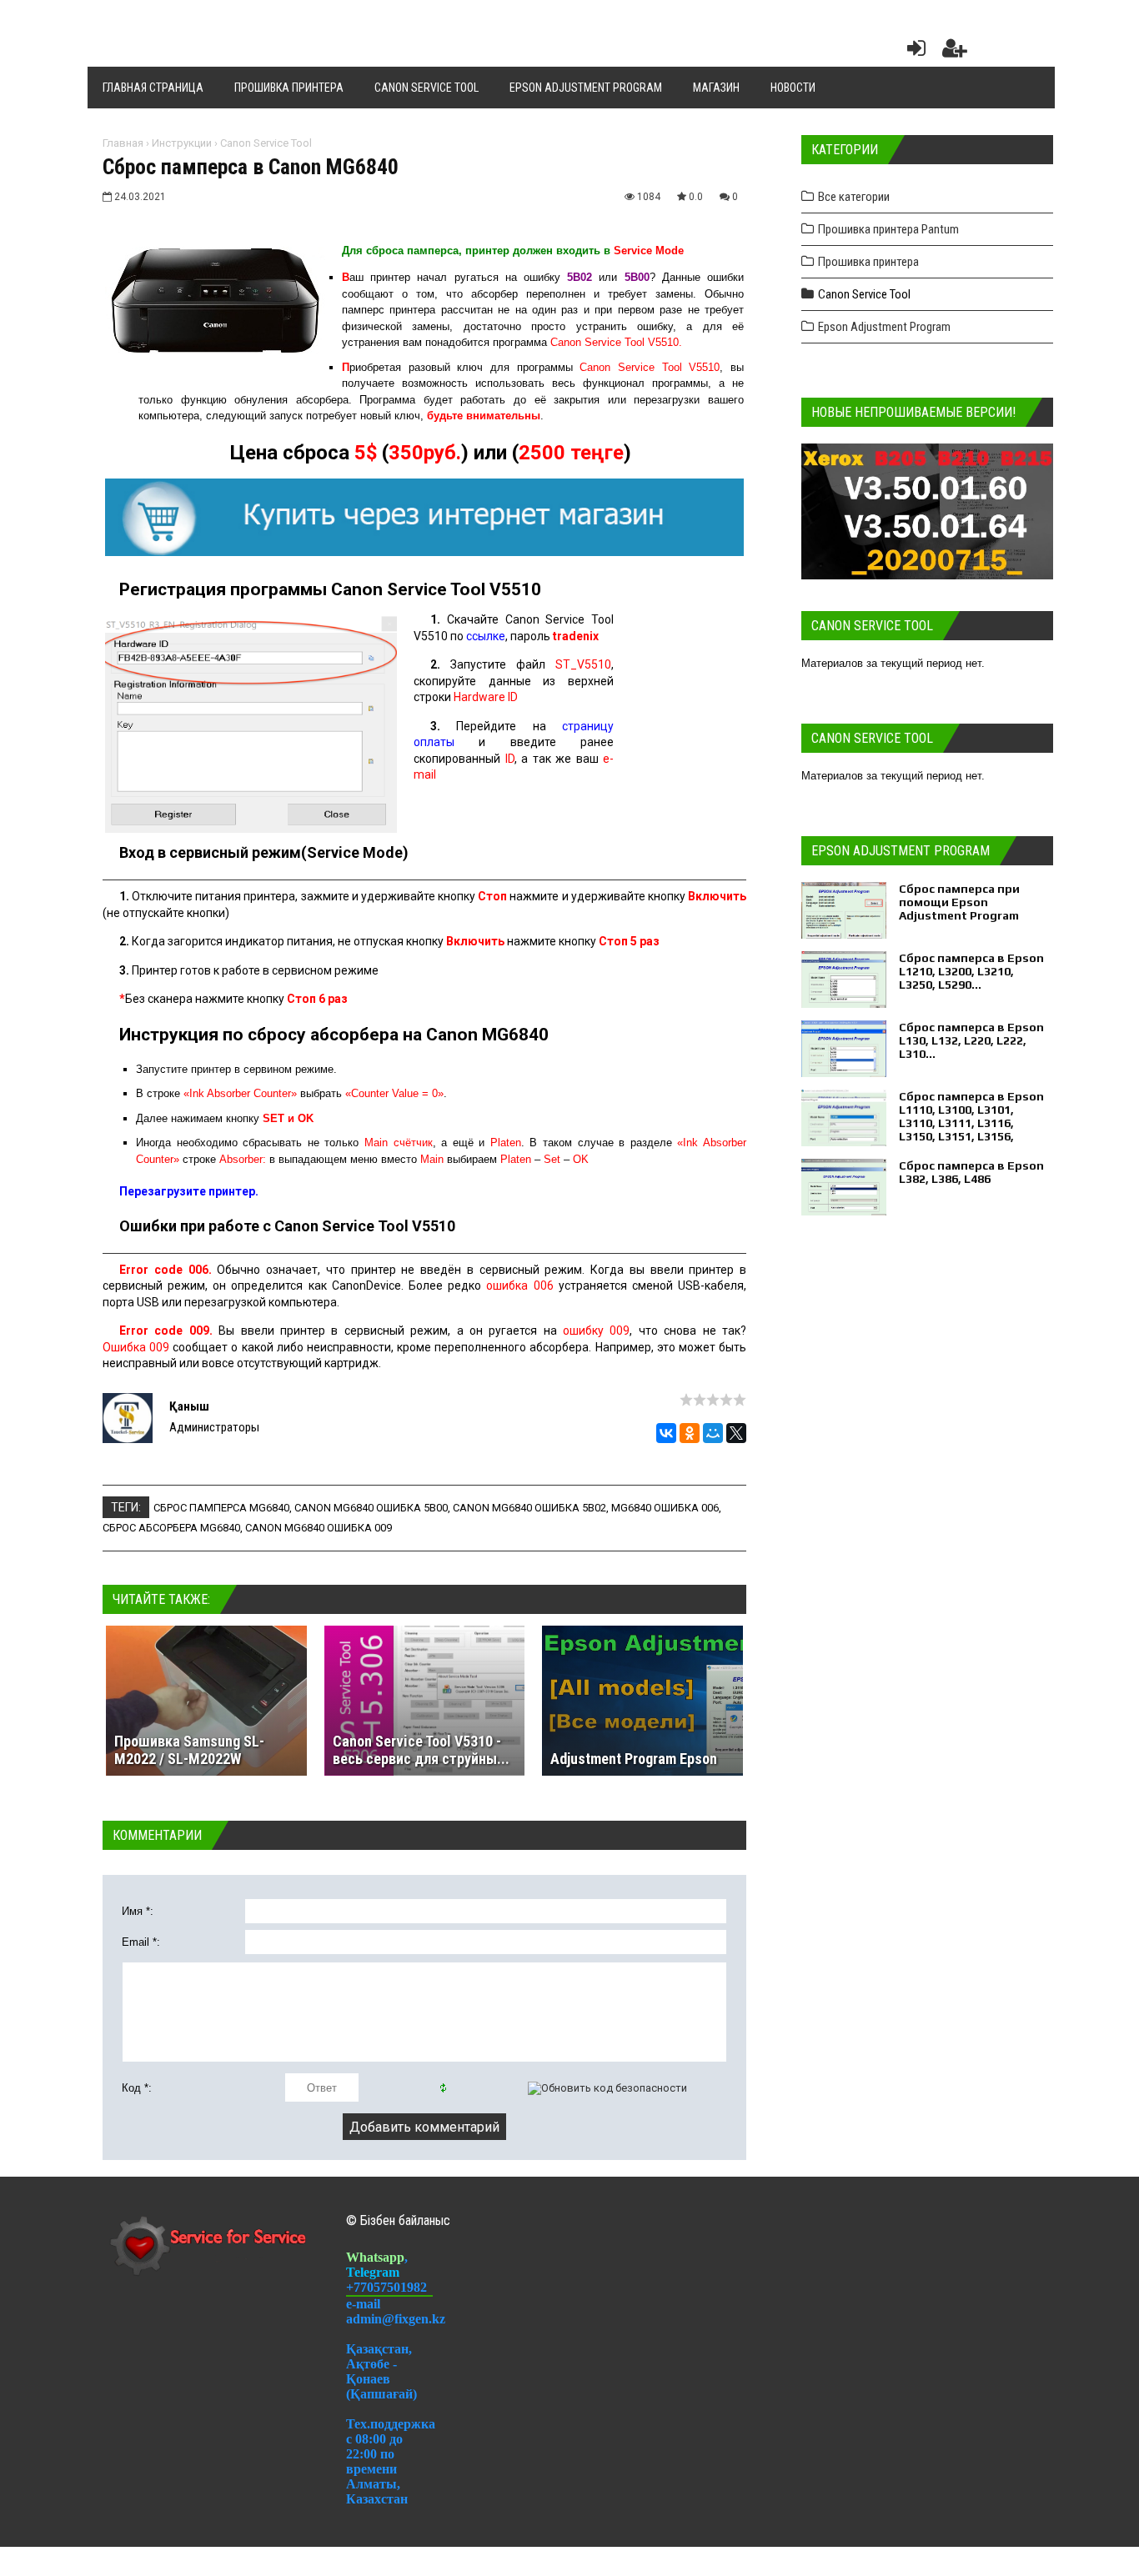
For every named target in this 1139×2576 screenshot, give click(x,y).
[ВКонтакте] (666, 1433)
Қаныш (189, 1406)
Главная (123, 143)
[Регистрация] (955, 52)
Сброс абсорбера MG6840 (171, 1528)
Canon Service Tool (266, 143)
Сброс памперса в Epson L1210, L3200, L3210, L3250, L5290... (971, 971)
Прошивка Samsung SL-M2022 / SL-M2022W (189, 1750)
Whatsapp (375, 2257)
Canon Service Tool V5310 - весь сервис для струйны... (421, 1750)
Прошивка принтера (868, 262)
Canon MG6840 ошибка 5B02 (529, 1508)
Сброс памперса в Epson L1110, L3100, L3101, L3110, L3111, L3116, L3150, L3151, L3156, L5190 (971, 1123)
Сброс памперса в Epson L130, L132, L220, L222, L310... (971, 1040)
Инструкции (182, 143)
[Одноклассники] (690, 1433)
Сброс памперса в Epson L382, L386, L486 (971, 1172)
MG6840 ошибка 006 (665, 1508)
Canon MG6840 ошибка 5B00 (371, 1508)
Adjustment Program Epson (634, 1759)
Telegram (373, 2272)
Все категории (854, 197)
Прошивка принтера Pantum (888, 229)
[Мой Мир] (713, 1433)
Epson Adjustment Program (884, 327)
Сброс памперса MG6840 (221, 1508)
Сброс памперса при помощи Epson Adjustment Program (959, 902)
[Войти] (913, 52)
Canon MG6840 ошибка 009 (319, 1528)
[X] (736, 1433)
